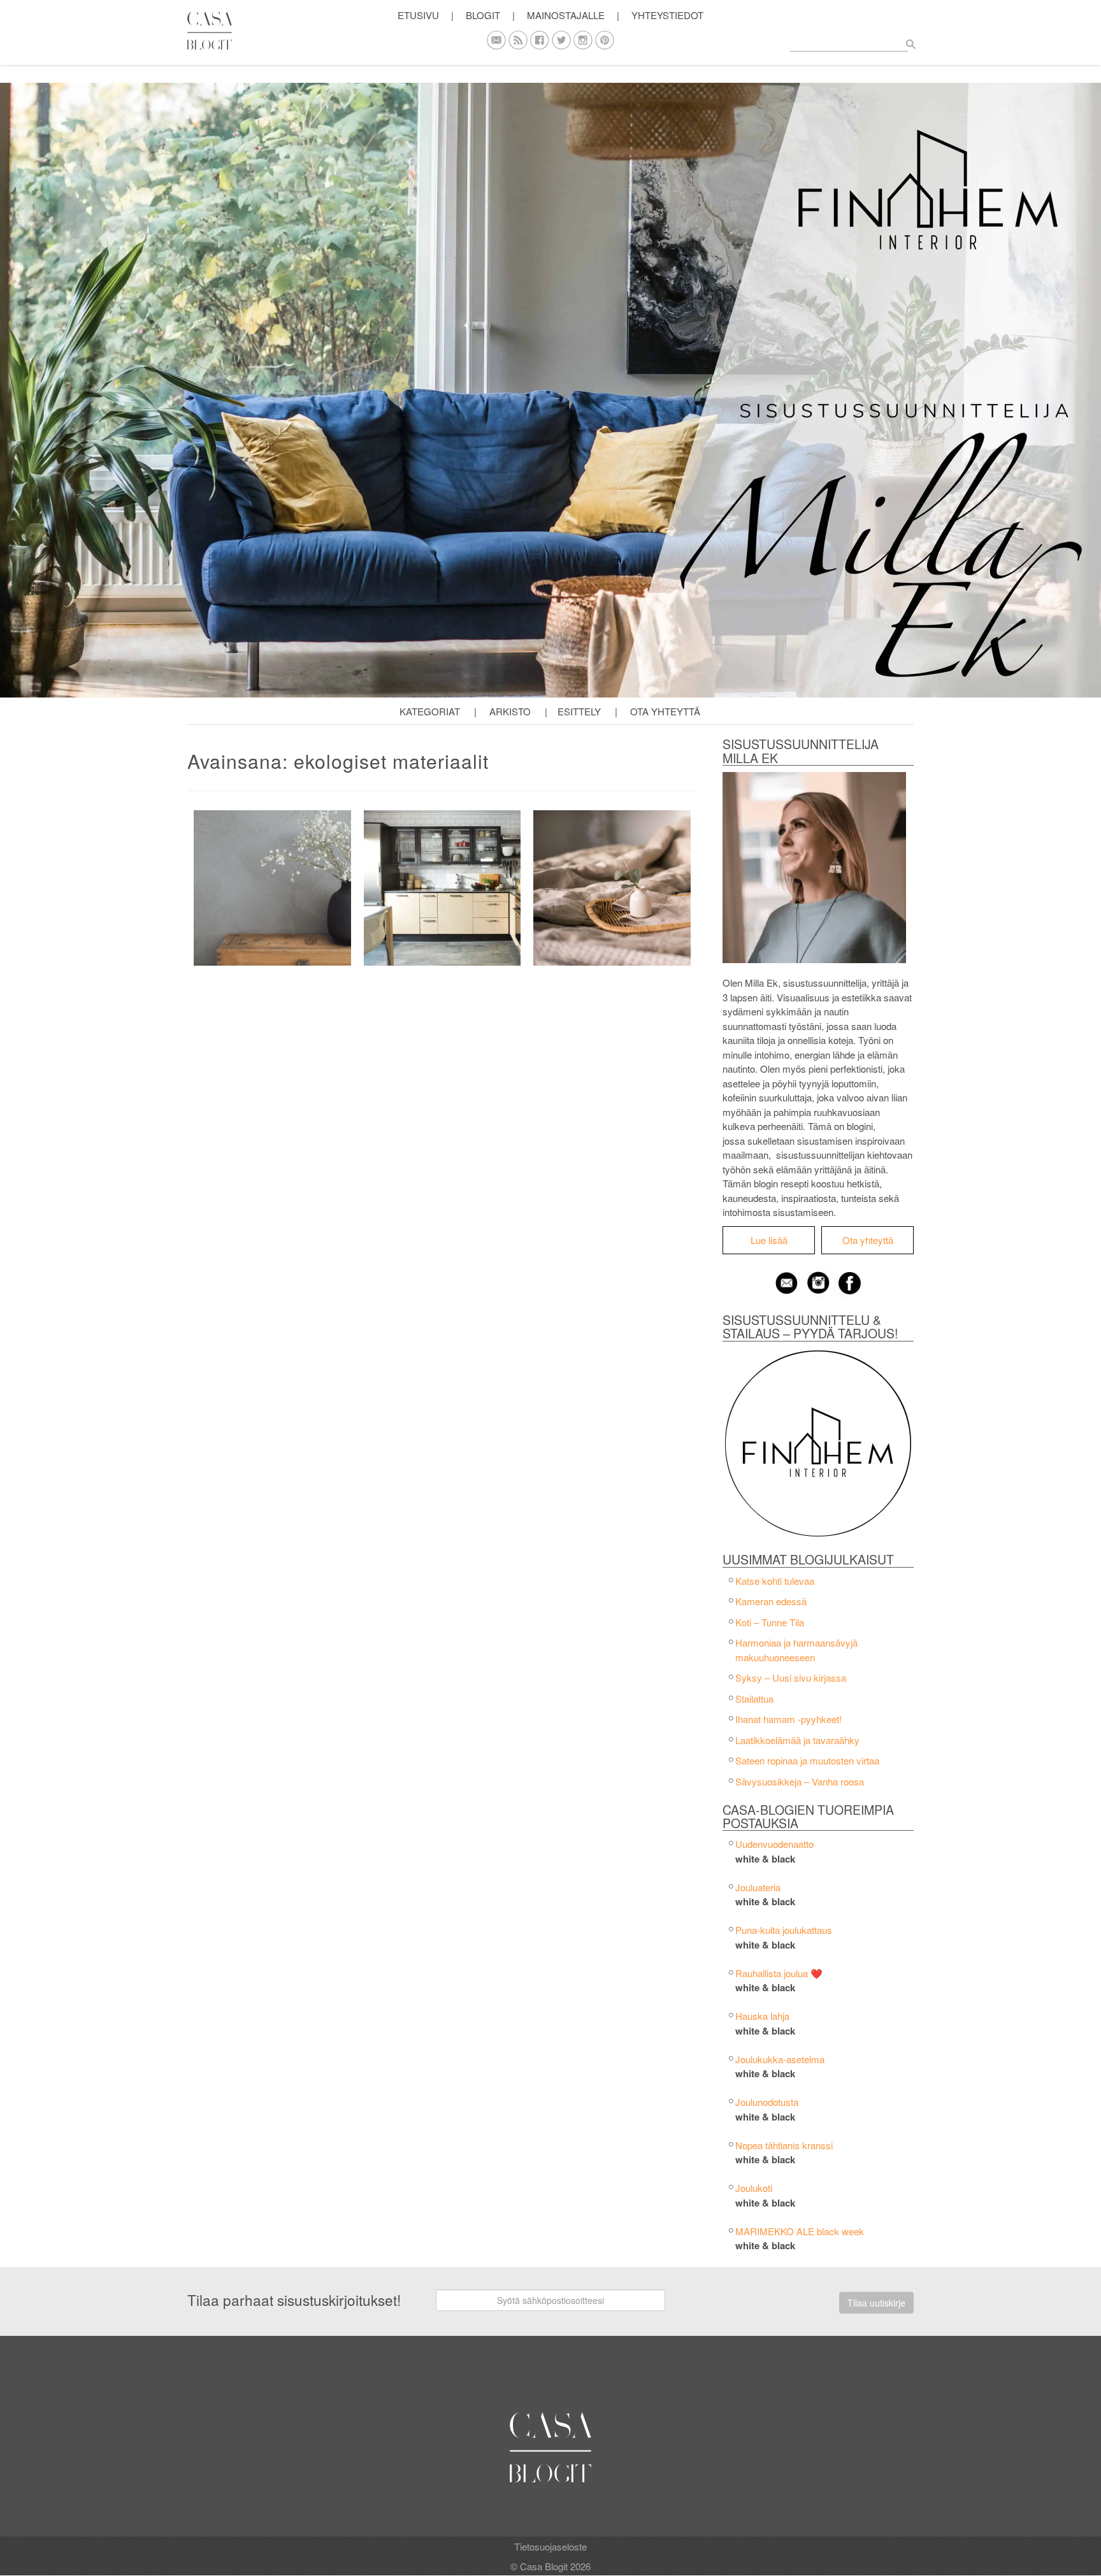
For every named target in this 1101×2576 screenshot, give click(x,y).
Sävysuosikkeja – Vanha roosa (800, 1781)
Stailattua (754, 1699)
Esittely (579, 711)
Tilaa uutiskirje (876, 2303)
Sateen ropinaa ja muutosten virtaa (807, 1760)
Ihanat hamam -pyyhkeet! (788, 1719)
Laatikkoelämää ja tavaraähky (797, 1740)
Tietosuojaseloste (550, 2546)
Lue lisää (769, 1240)
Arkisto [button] (510, 711)
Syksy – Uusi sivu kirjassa (791, 1678)
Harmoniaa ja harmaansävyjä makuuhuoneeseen (796, 1650)
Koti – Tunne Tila (770, 1622)
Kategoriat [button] (430, 711)
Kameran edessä (771, 1601)
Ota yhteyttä (665, 711)
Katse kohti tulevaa (775, 1581)
